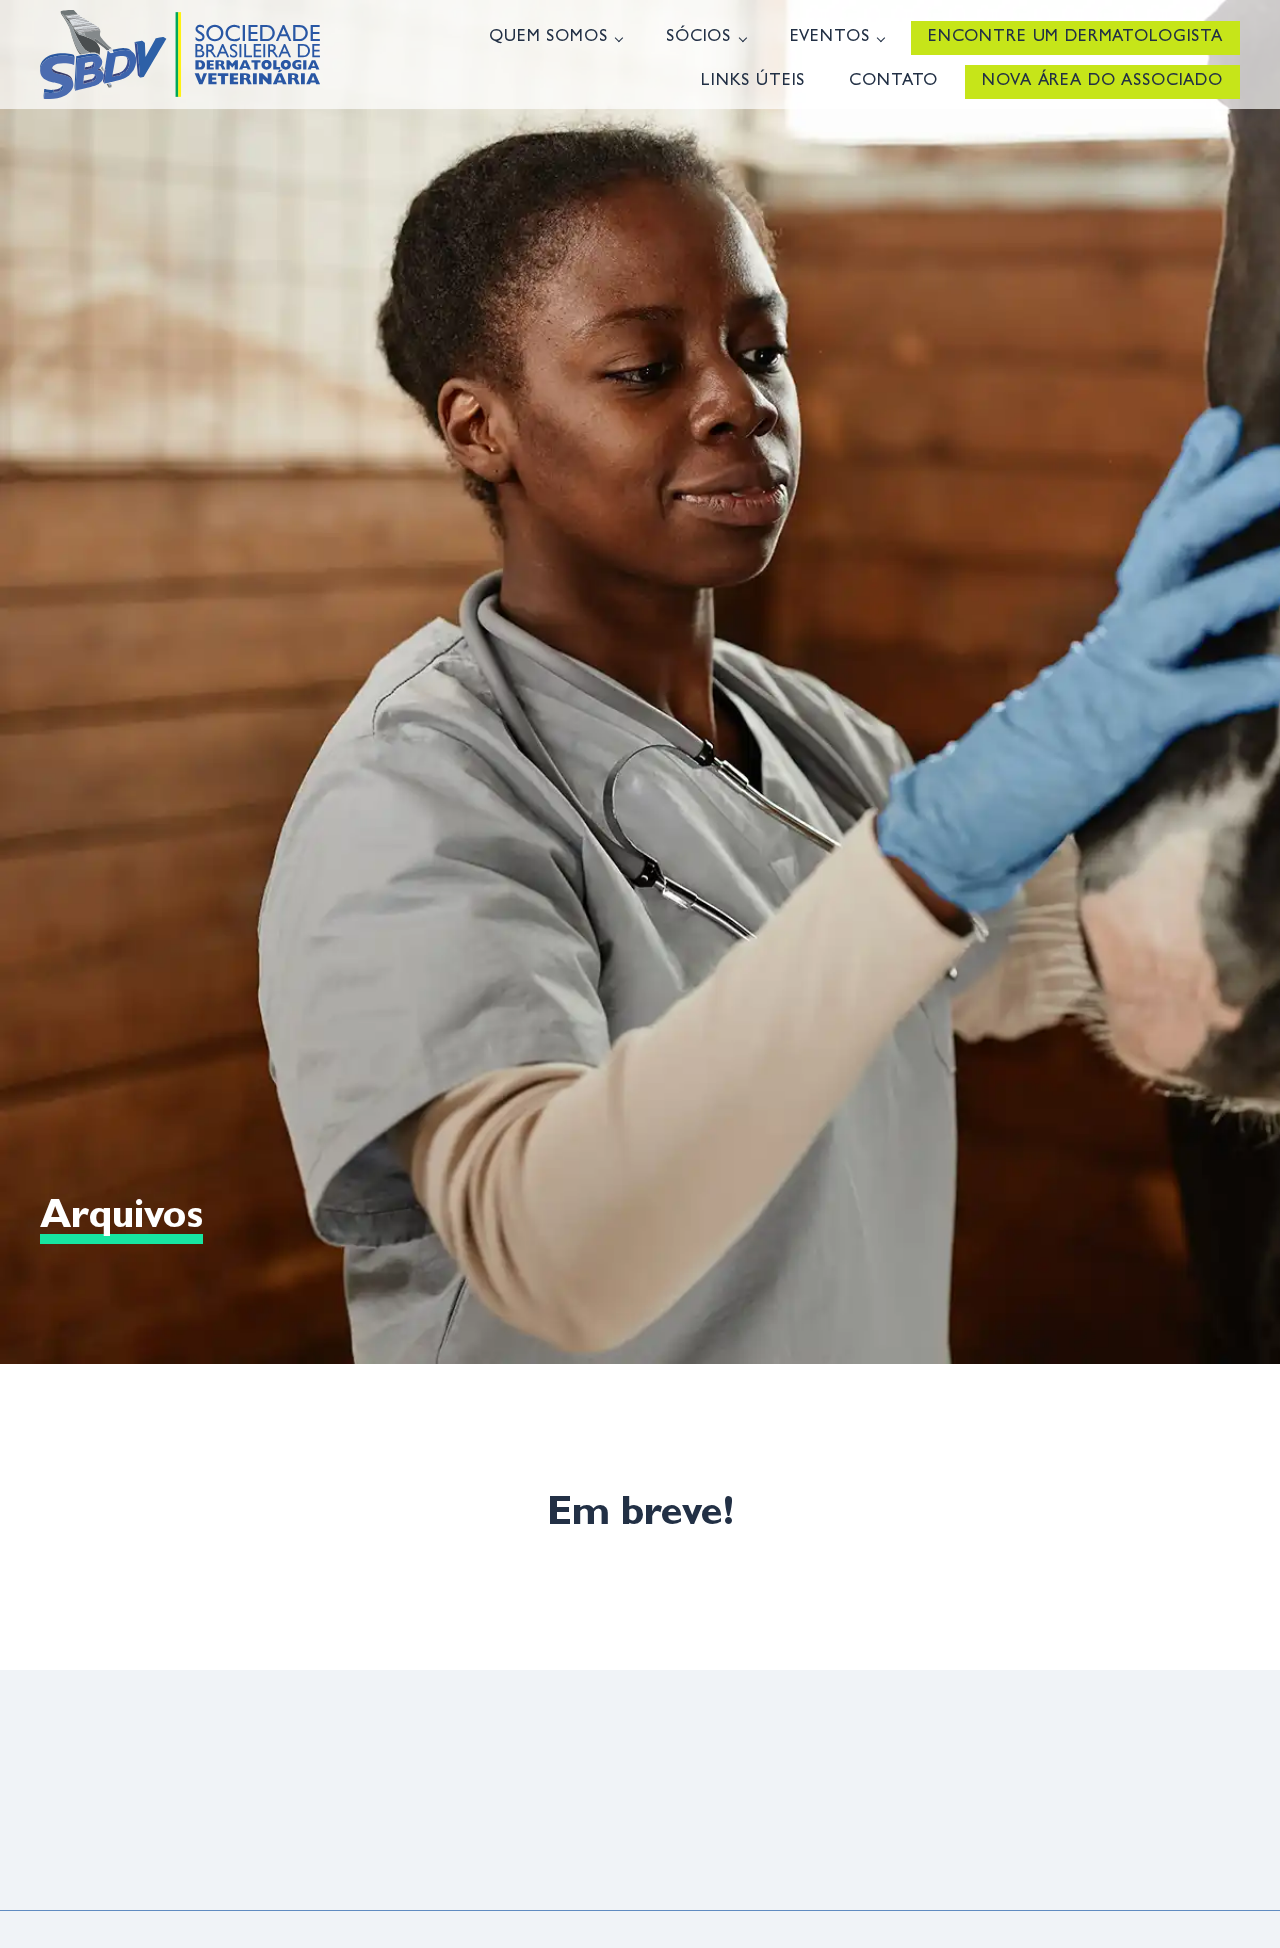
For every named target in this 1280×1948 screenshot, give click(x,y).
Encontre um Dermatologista (1075, 37)
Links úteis (753, 81)
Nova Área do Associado (1102, 81)
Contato (893, 81)
